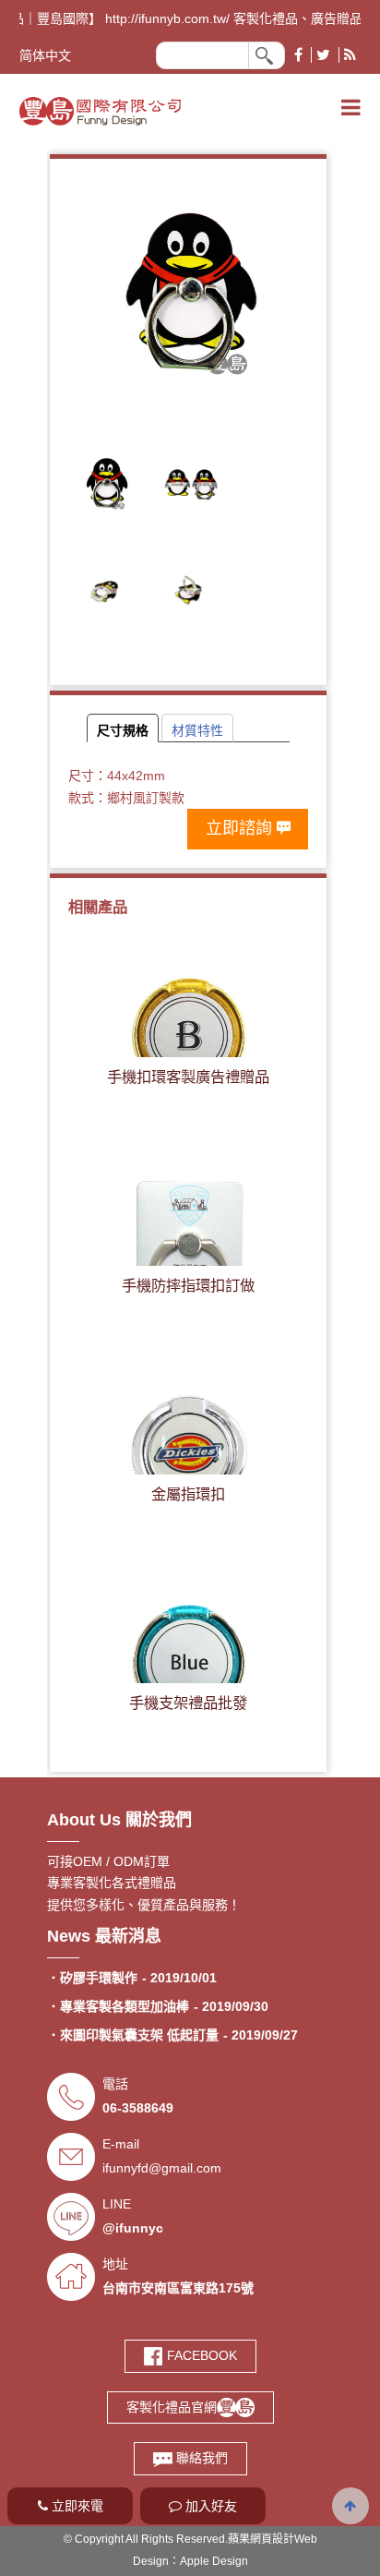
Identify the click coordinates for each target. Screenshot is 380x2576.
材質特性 (197, 730)
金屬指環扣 (188, 1494)
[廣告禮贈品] (100, 109)
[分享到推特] (323, 55)
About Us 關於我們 (119, 1820)
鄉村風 (126, 798)
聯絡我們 (200, 2458)
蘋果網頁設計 (261, 2539)
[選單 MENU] (351, 108)
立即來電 (76, 2506)
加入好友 (209, 2506)
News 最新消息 (104, 1936)
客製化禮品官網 (172, 2407)
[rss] (350, 55)
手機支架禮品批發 (188, 1703)
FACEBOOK (200, 2355)
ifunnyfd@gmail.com (162, 2168)
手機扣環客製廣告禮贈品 (188, 1077)
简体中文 (45, 55)
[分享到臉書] (298, 55)
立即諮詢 (239, 828)
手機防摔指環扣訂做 (188, 1285)
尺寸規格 (123, 730)
